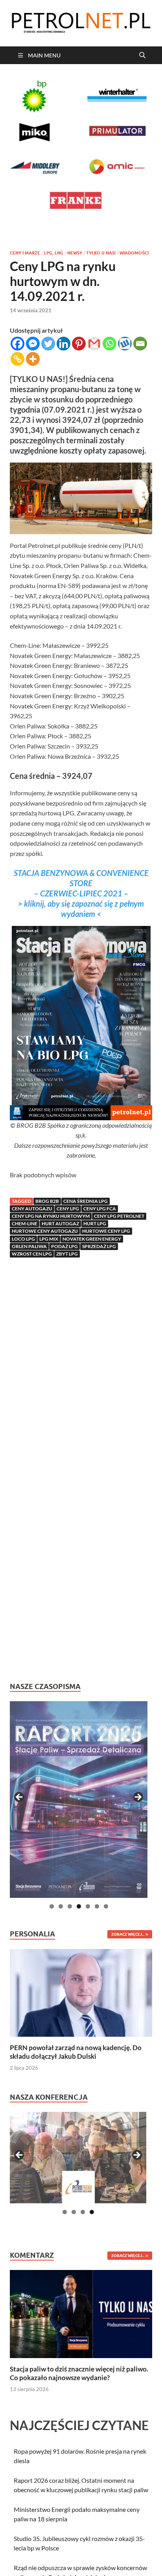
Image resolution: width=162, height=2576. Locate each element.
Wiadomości (134, 253)
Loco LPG (23, 1239)
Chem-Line (25, 1223)
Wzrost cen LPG (32, 1254)
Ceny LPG (68, 1209)
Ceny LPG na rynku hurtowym (51, 1216)
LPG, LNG (54, 253)
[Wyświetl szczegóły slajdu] (79, 1800)
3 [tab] (70, 1906)
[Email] (140, 344)
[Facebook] (17, 344)
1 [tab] (52, 1906)
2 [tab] (61, 1906)
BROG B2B (47, 1201)
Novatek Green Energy (92, 1239)
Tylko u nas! (101, 253)
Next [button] (138, 1798)
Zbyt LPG (67, 1254)
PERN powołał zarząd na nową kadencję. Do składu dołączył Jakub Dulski (76, 2052)
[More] (33, 359)
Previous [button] (20, 1798)
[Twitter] (48, 344)
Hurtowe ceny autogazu (45, 1231)
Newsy (75, 253)
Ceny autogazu (32, 1209)
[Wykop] (125, 344)
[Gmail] (94, 344)
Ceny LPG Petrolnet (119, 1216)
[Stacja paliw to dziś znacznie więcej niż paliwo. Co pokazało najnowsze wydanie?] (81, 2313)
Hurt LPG (95, 1223)
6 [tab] (97, 1906)
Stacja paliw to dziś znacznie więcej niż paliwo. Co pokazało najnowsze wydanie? (79, 2373)
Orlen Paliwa (29, 1246)
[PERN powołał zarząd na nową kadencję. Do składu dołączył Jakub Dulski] (81, 1992)
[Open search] (142, 55)
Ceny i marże (25, 253)
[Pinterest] (79, 344)
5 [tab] (88, 1906)
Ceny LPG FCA (100, 1209)
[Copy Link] (17, 359)
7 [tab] (106, 1906)
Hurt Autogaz (60, 1223)
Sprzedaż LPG (99, 1246)
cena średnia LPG (86, 1201)
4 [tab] (79, 1906)
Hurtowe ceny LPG (106, 1231)
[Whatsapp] (110, 344)
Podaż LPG (64, 1246)
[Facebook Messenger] (33, 344)
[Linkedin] (64, 344)
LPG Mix (49, 1239)
